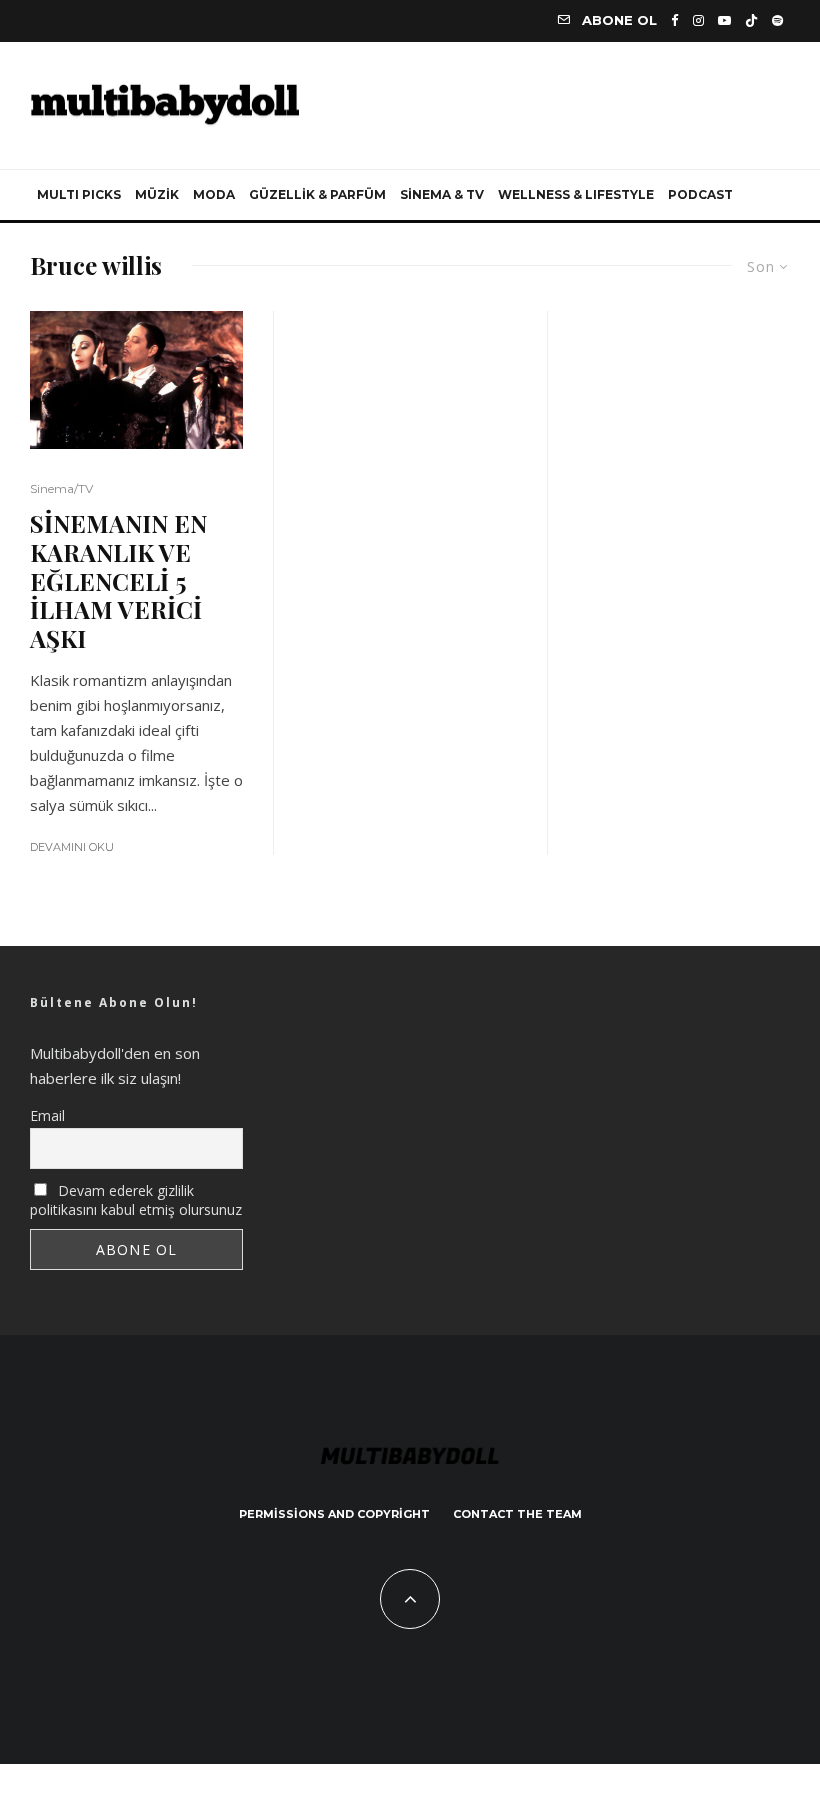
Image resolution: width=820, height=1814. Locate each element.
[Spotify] (777, 20)
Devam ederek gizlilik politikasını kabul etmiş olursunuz (136, 1200)
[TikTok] (751, 20)
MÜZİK (157, 194)
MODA (214, 194)
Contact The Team (517, 1514)
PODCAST (700, 194)
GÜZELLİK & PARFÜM (317, 194)
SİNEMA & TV (442, 194)
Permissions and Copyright (334, 1514)
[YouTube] (724, 20)
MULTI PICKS (79, 194)
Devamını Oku (72, 847)
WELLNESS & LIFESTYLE (576, 194)
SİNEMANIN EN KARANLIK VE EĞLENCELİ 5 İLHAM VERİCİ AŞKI (118, 581)
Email (47, 1115)
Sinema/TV (61, 488)
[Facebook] (675, 20)
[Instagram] (698, 20)
